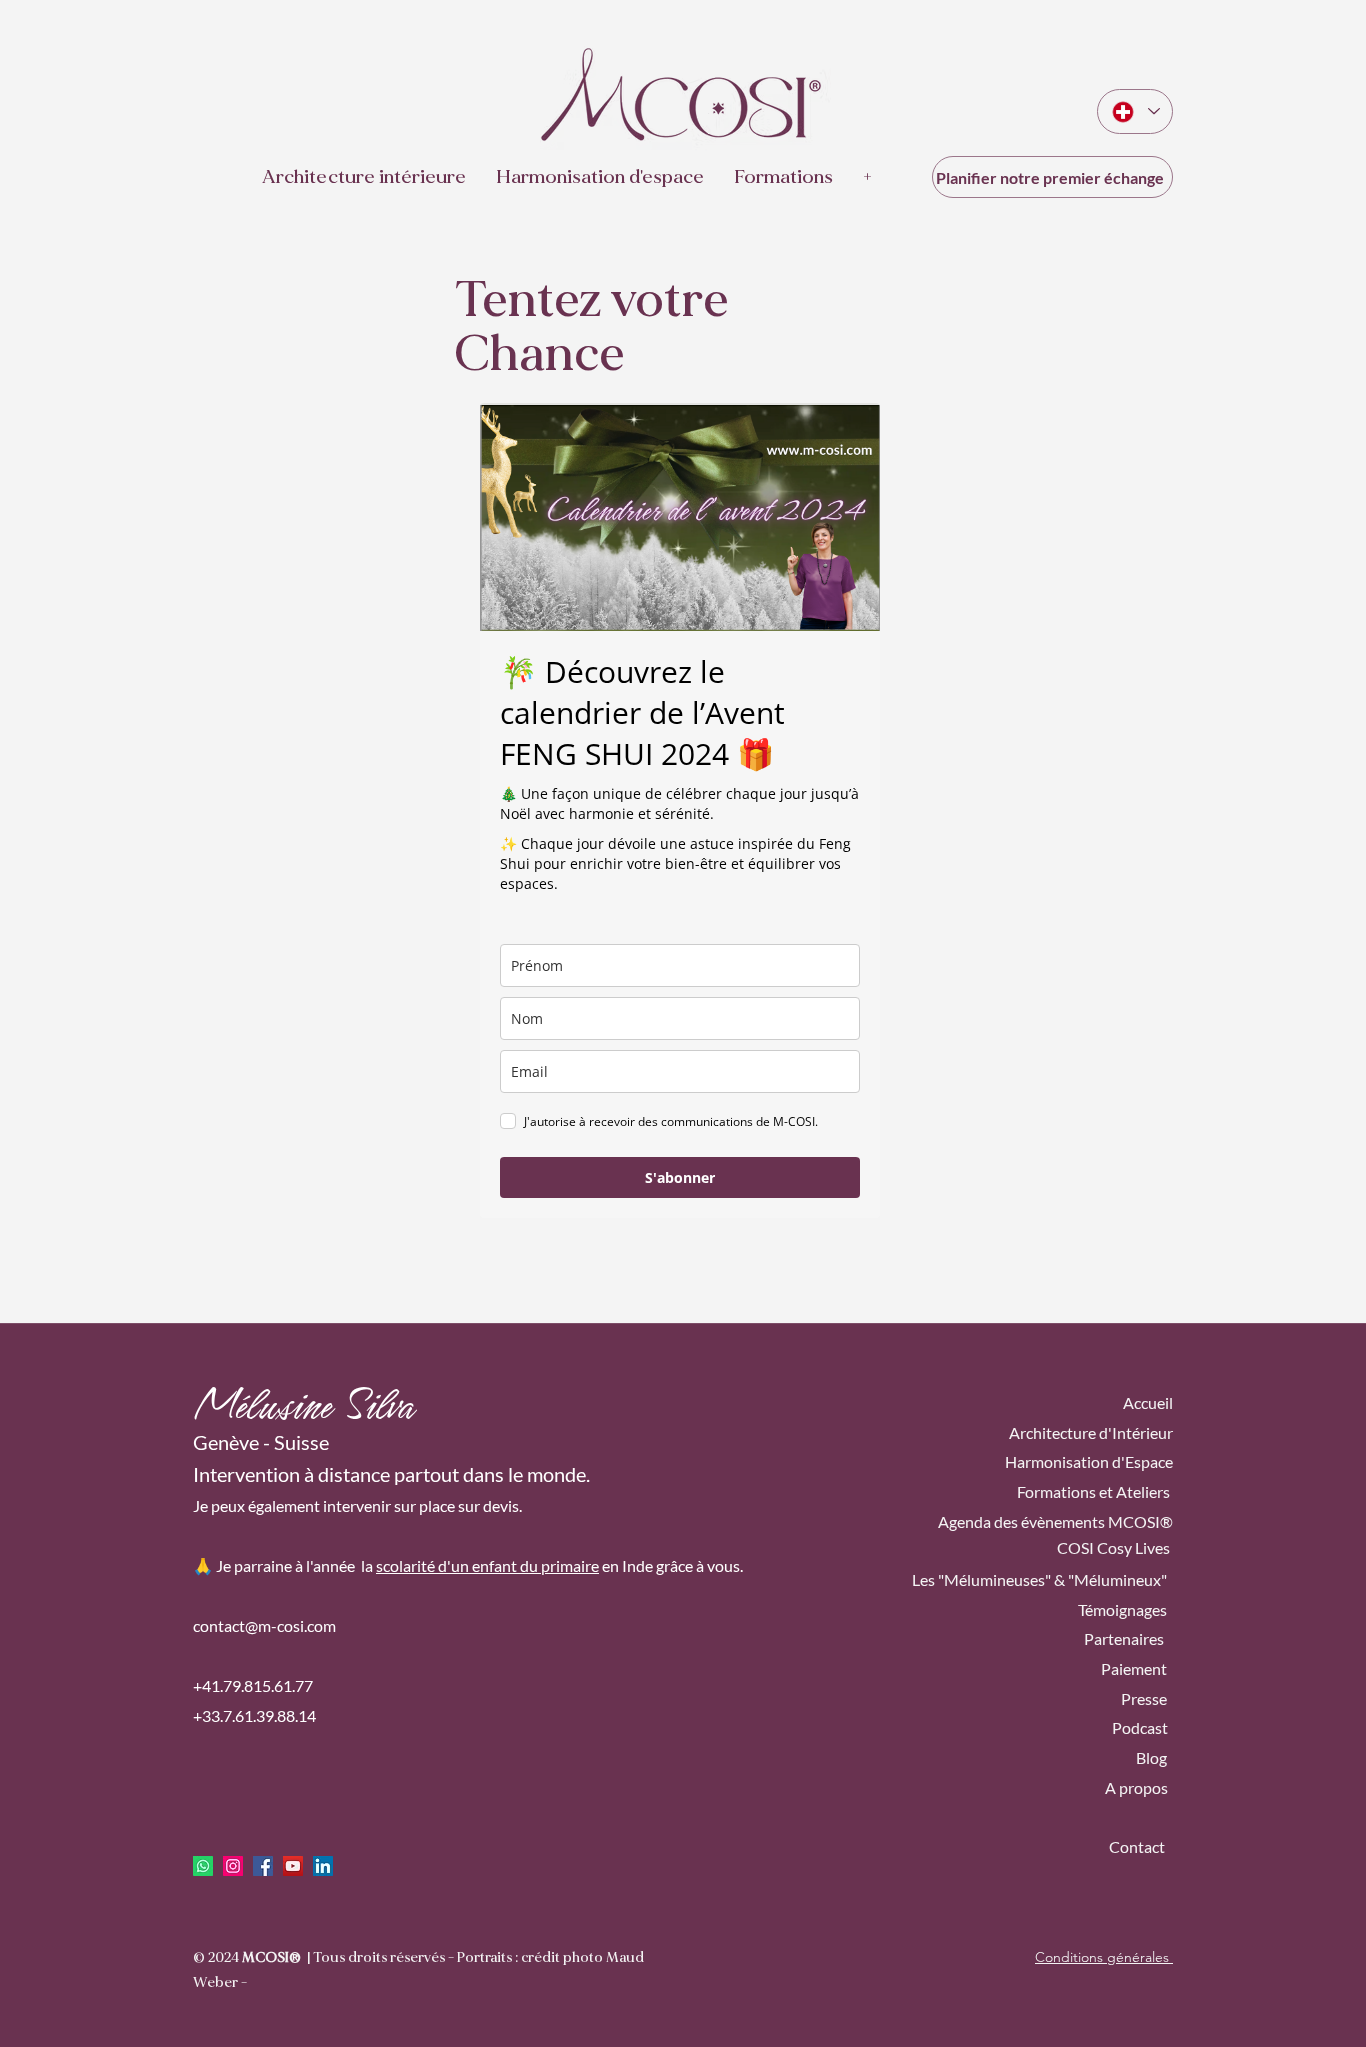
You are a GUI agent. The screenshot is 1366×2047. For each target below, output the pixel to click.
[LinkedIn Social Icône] (323, 1866)
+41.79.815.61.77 (253, 1685)
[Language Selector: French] (1135, 111)
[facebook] (263, 1866)
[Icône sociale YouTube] (293, 1866)
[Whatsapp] (203, 1866)
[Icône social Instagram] (233, 1866)
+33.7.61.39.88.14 (254, 1715)
